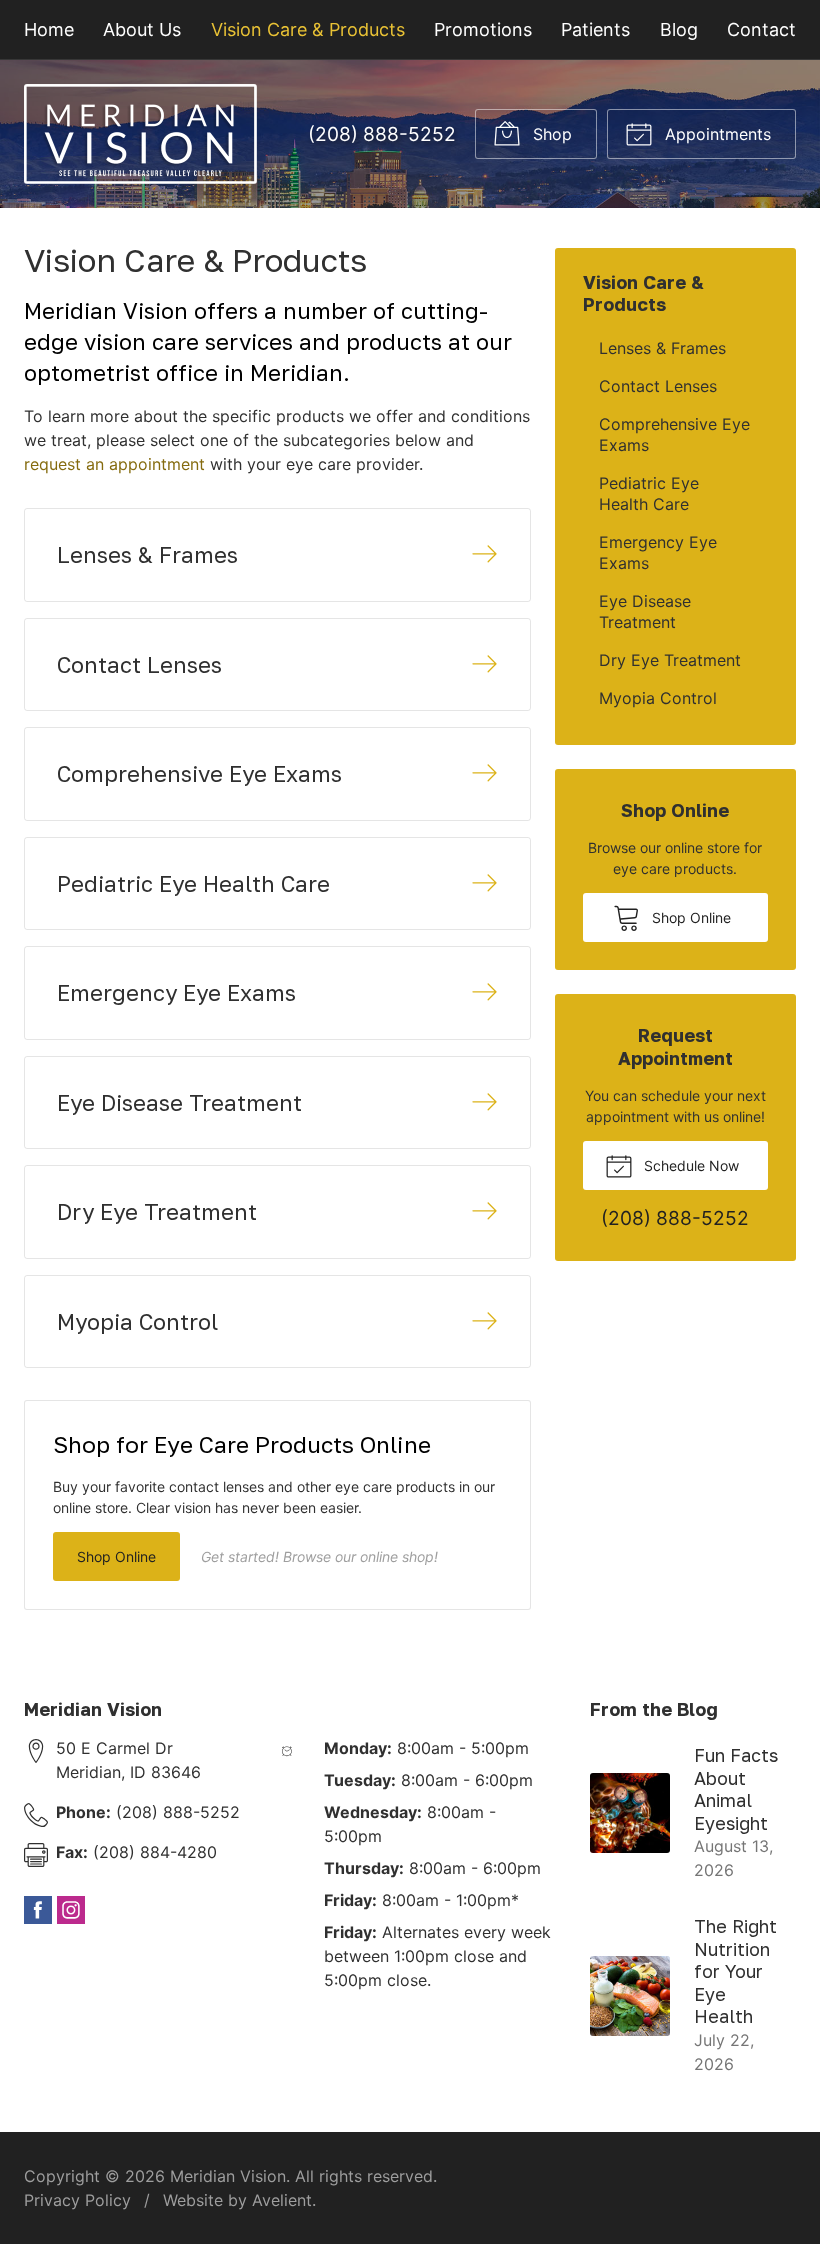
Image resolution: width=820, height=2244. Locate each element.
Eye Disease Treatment (645, 611)
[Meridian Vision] (140, 134)
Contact (761, 29)
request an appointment (114, 464)
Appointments (715, 134)
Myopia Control (658, 698)
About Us (142, 29)
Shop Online (116, 1556)
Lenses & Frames (662, 348)
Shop (550, 134)
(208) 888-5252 (382, 134)
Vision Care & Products (308, 29)
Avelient (282, 2200)
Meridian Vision (228, 2176)
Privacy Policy (77, 2200)
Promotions (483, 29)
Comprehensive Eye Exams (674, 434)
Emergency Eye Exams (658, 552)
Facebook (38, 1910)
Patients (595, 29)
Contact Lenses (658, 386)
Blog (679, 29)
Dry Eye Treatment (670, 660)
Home (49, 29)
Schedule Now (689, 1165)
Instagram (71, 1910)
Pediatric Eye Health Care (649, 493)
